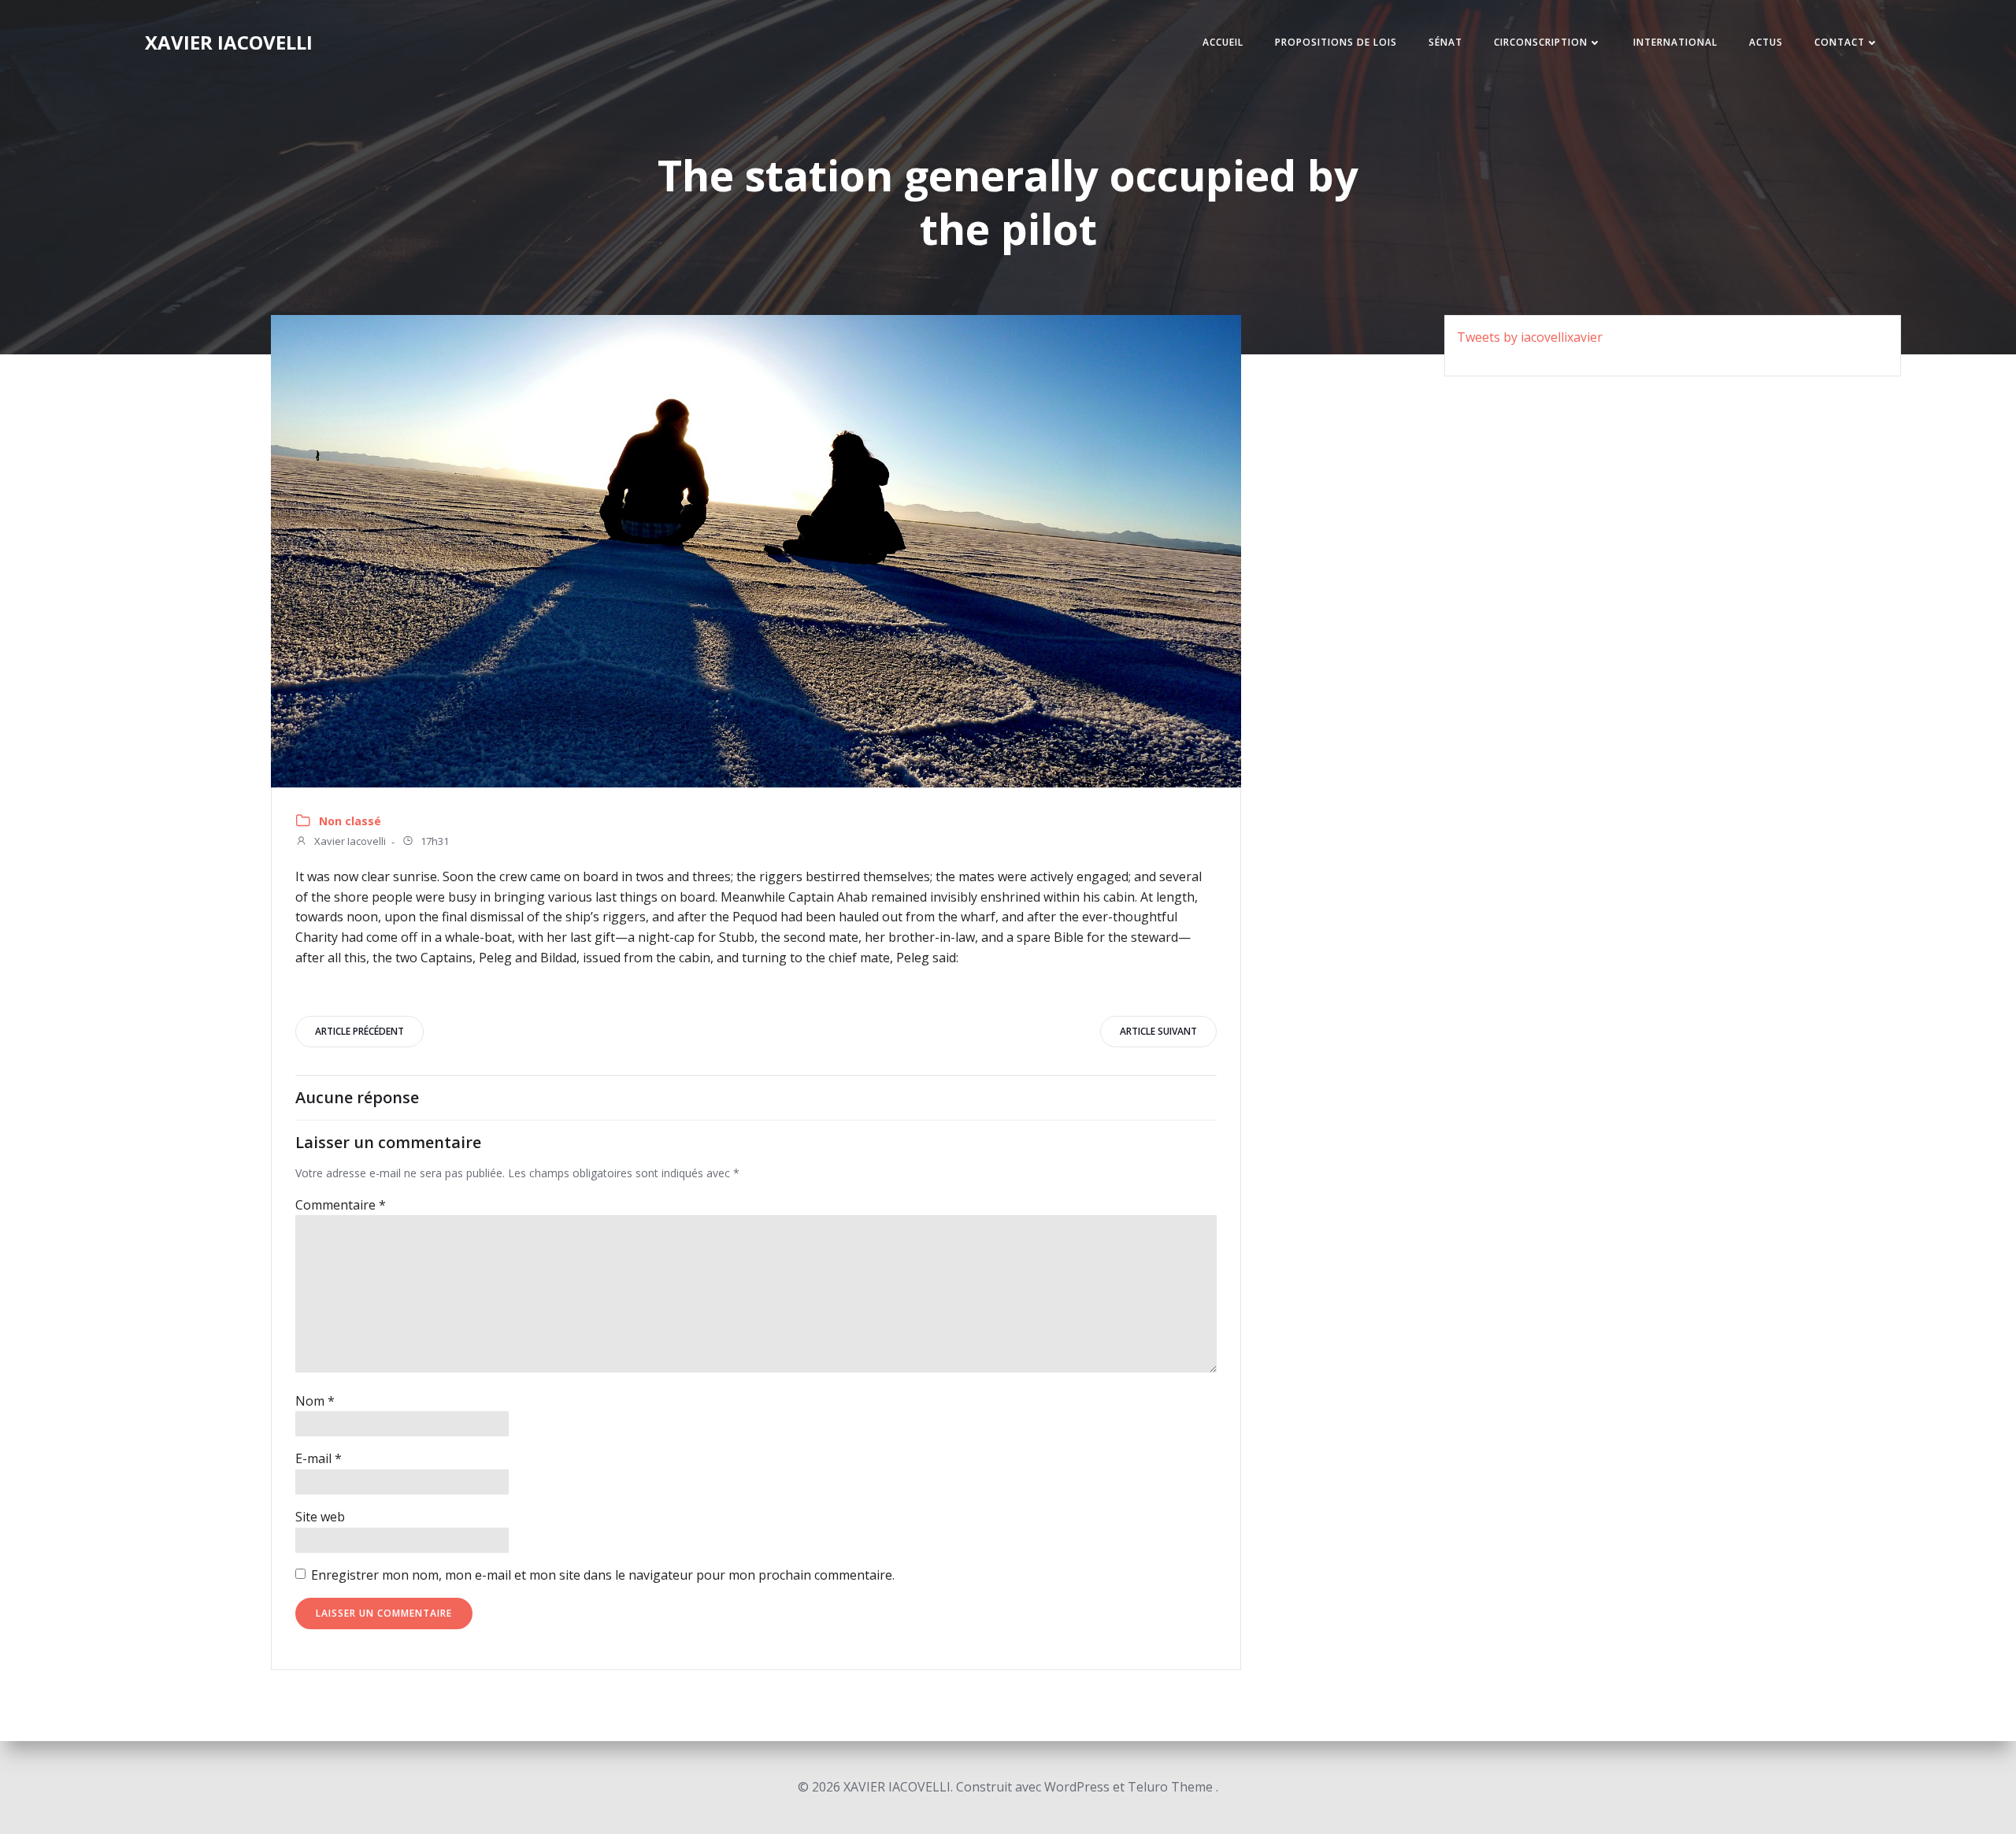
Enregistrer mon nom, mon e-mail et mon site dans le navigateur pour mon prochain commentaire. (603, 1575)
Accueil (1223, 42)
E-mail (319, 1458)
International (1675, 42)
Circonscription (1541, 42)
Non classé (350, 821)
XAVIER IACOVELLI (229, 42)
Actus (1766, 42)
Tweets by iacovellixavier (1530, 337)
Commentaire (341, 1205)
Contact (1840, 42)
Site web (320, 1517)
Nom (315, 1401)
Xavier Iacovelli (349, 842)
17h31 (434, 842)
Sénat (1445, 42)
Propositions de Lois (1336, 42)
